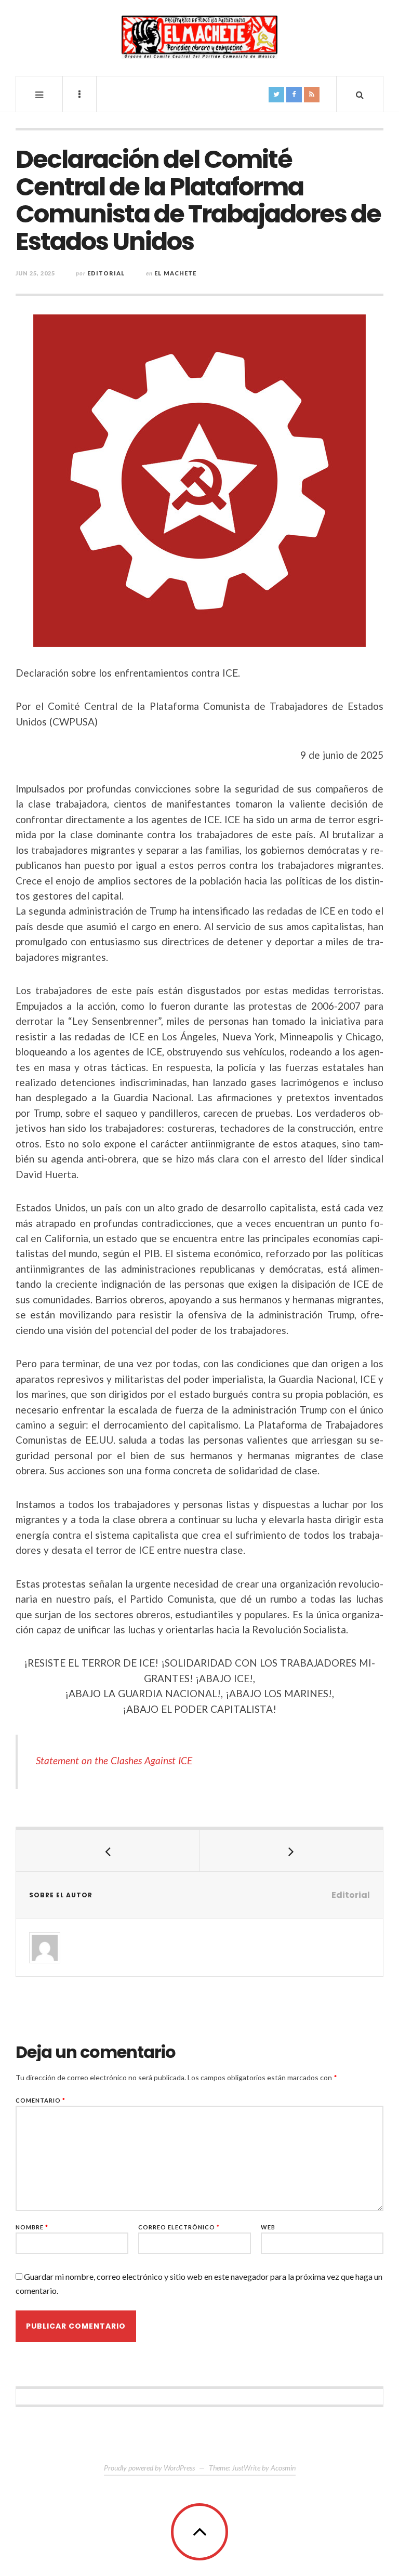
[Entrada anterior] (108, 1851)
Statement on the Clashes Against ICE (114, 1760)
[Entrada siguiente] (291, 1851)
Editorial (106, 273)
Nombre (32, 2227)
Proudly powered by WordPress (149, 2468)
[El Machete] (199, 37)
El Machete (175, 273)
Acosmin (283, 2468)
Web (268, 2227)
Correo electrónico (179, 2227)
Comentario (41, 2100)
